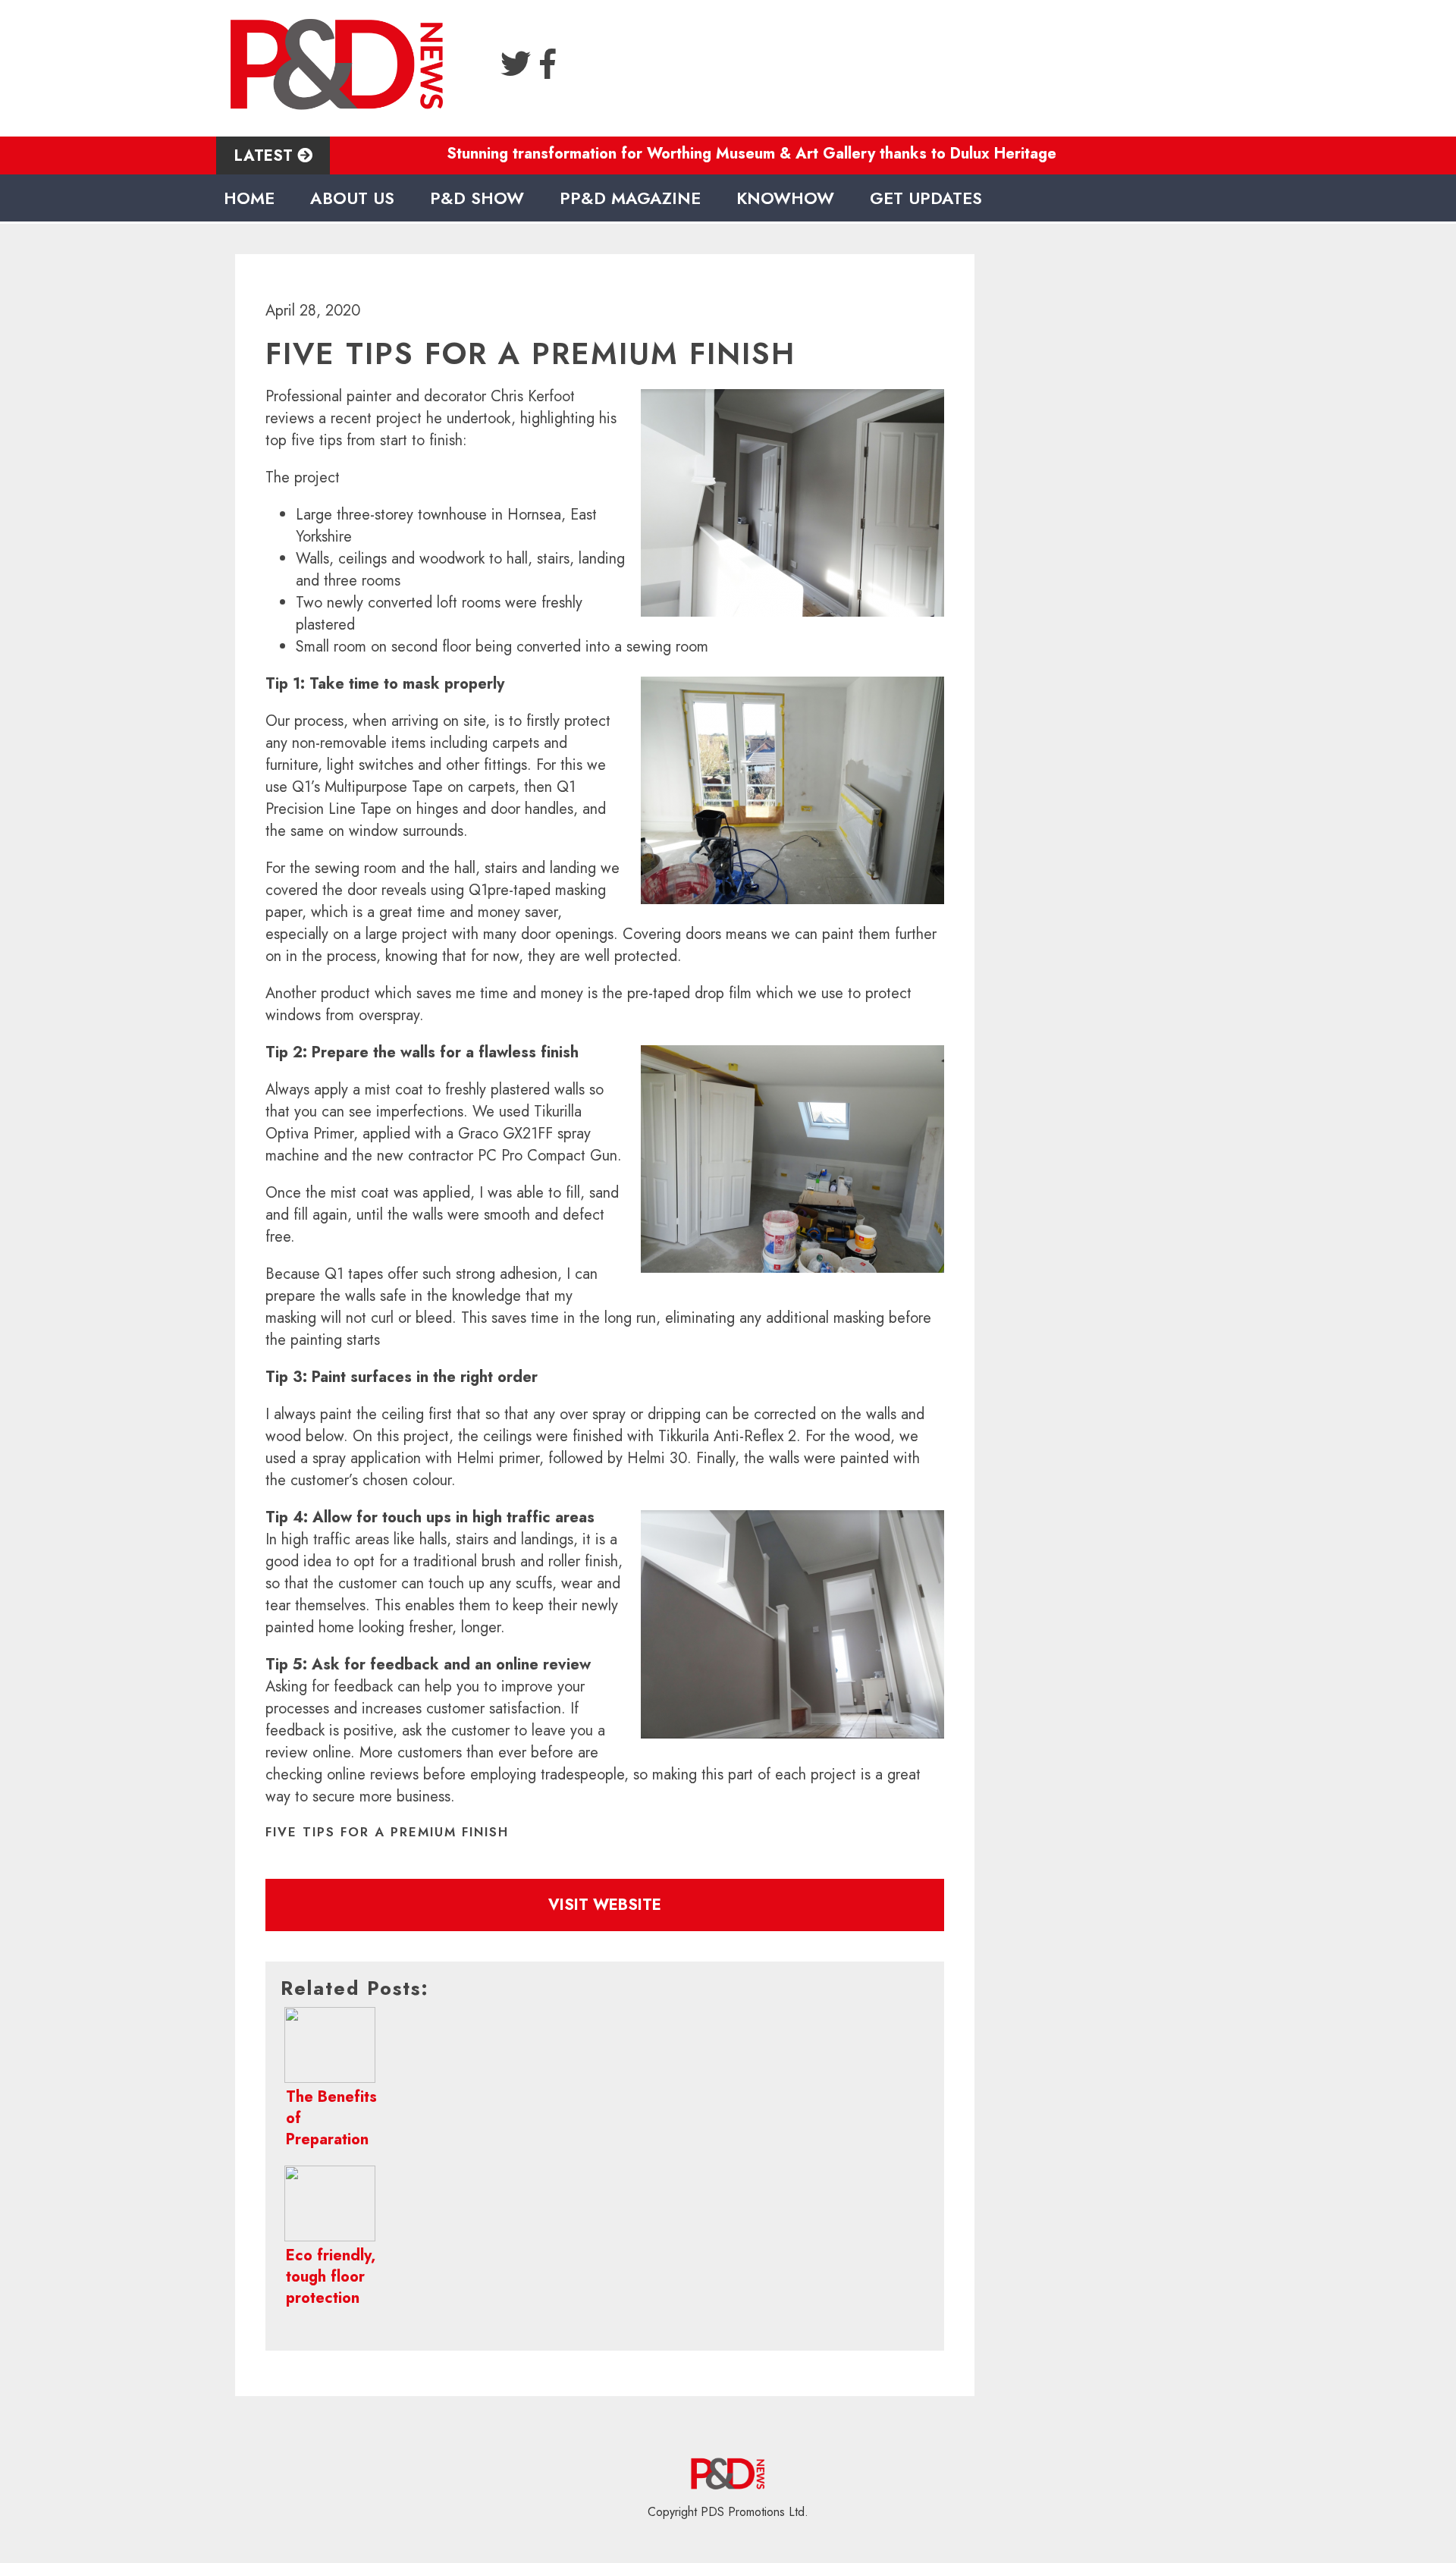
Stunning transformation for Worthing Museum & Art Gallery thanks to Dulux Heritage (675, 154)
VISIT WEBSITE (605, 1905)
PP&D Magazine (630, 198)
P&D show (477, 198)
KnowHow (785, 198)
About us (352, 198)
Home (249, 198)
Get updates (926, 198)
